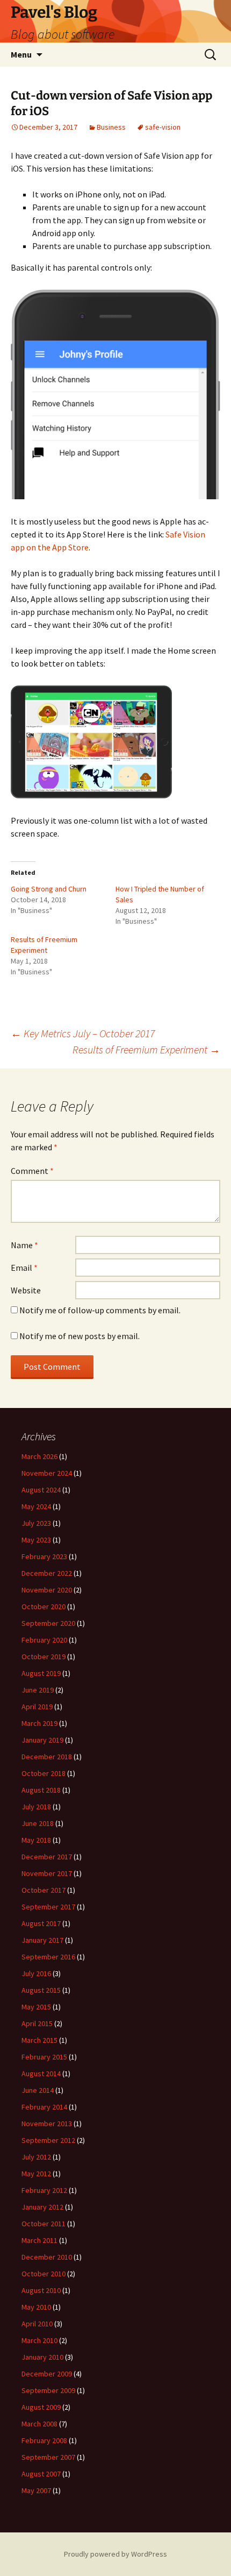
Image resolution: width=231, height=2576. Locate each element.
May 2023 (36, 1540)
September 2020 (48, 1623)
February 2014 (44, 2107)
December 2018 (47, 1757)
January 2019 (42, 1740)
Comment (32, 1171)
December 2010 (47, 2257)
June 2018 (38, 1823)
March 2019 (39, 1723)
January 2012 (42, 2207)
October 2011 (44, 2224)
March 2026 (39, 1456)
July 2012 (36, 2157)
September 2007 (48, 2457)
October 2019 (44, 1657)
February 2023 (44, 1556)
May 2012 (36, 2174)
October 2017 (44, 1890)
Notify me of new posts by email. (80, 1336)
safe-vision (163, 127)
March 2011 (39, 2240)
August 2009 (41, 2407)
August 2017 (41, 1923)
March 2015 (39, 2040)
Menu (21, 54)
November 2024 (47, 1473)
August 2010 (41, 2290)
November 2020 (47, 1590)
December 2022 (47, 1573)
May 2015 (36, 2007)
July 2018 (36, 1807)
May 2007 (36, 2490)
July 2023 (36, 1523)
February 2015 (44, 2057)
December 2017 (47, 1857)
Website (26, 1290)
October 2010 (44, 2274)
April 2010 (37, 2324)
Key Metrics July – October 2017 (83, 1033)
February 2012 (44, 2190)
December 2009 (47, 2374)
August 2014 (41, 2073)
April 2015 (37, 2023)
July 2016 (36, 1973)
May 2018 (36, 1840)
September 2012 (48, 2140)
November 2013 (47, 2124)
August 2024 (41, 1490)
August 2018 (41, 1790)
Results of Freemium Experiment (146, 1049)
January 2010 (42, 2357)
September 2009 (48, 2390)
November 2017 (47, 1873)
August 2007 (41, 2474)
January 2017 (42, 1940)
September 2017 (48, 1907)
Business (111, 127)
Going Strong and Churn (49, 889)
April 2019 (37, 1707)
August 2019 (41, 1673)
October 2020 (44, 1607)
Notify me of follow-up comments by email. (100, 1310)
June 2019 (38, 1690)
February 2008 (44, 2440)
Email (24, 1268)
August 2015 (41, 1990)
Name (24, 1245)
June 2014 (38, 2090)
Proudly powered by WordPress (115, 2554)
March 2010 (39, 2340)
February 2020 (44, 1640)
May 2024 (36, 1506)
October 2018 (44, 1773)
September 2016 (48, 1957)
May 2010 (36, 2307)
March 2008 (39, 2424)
